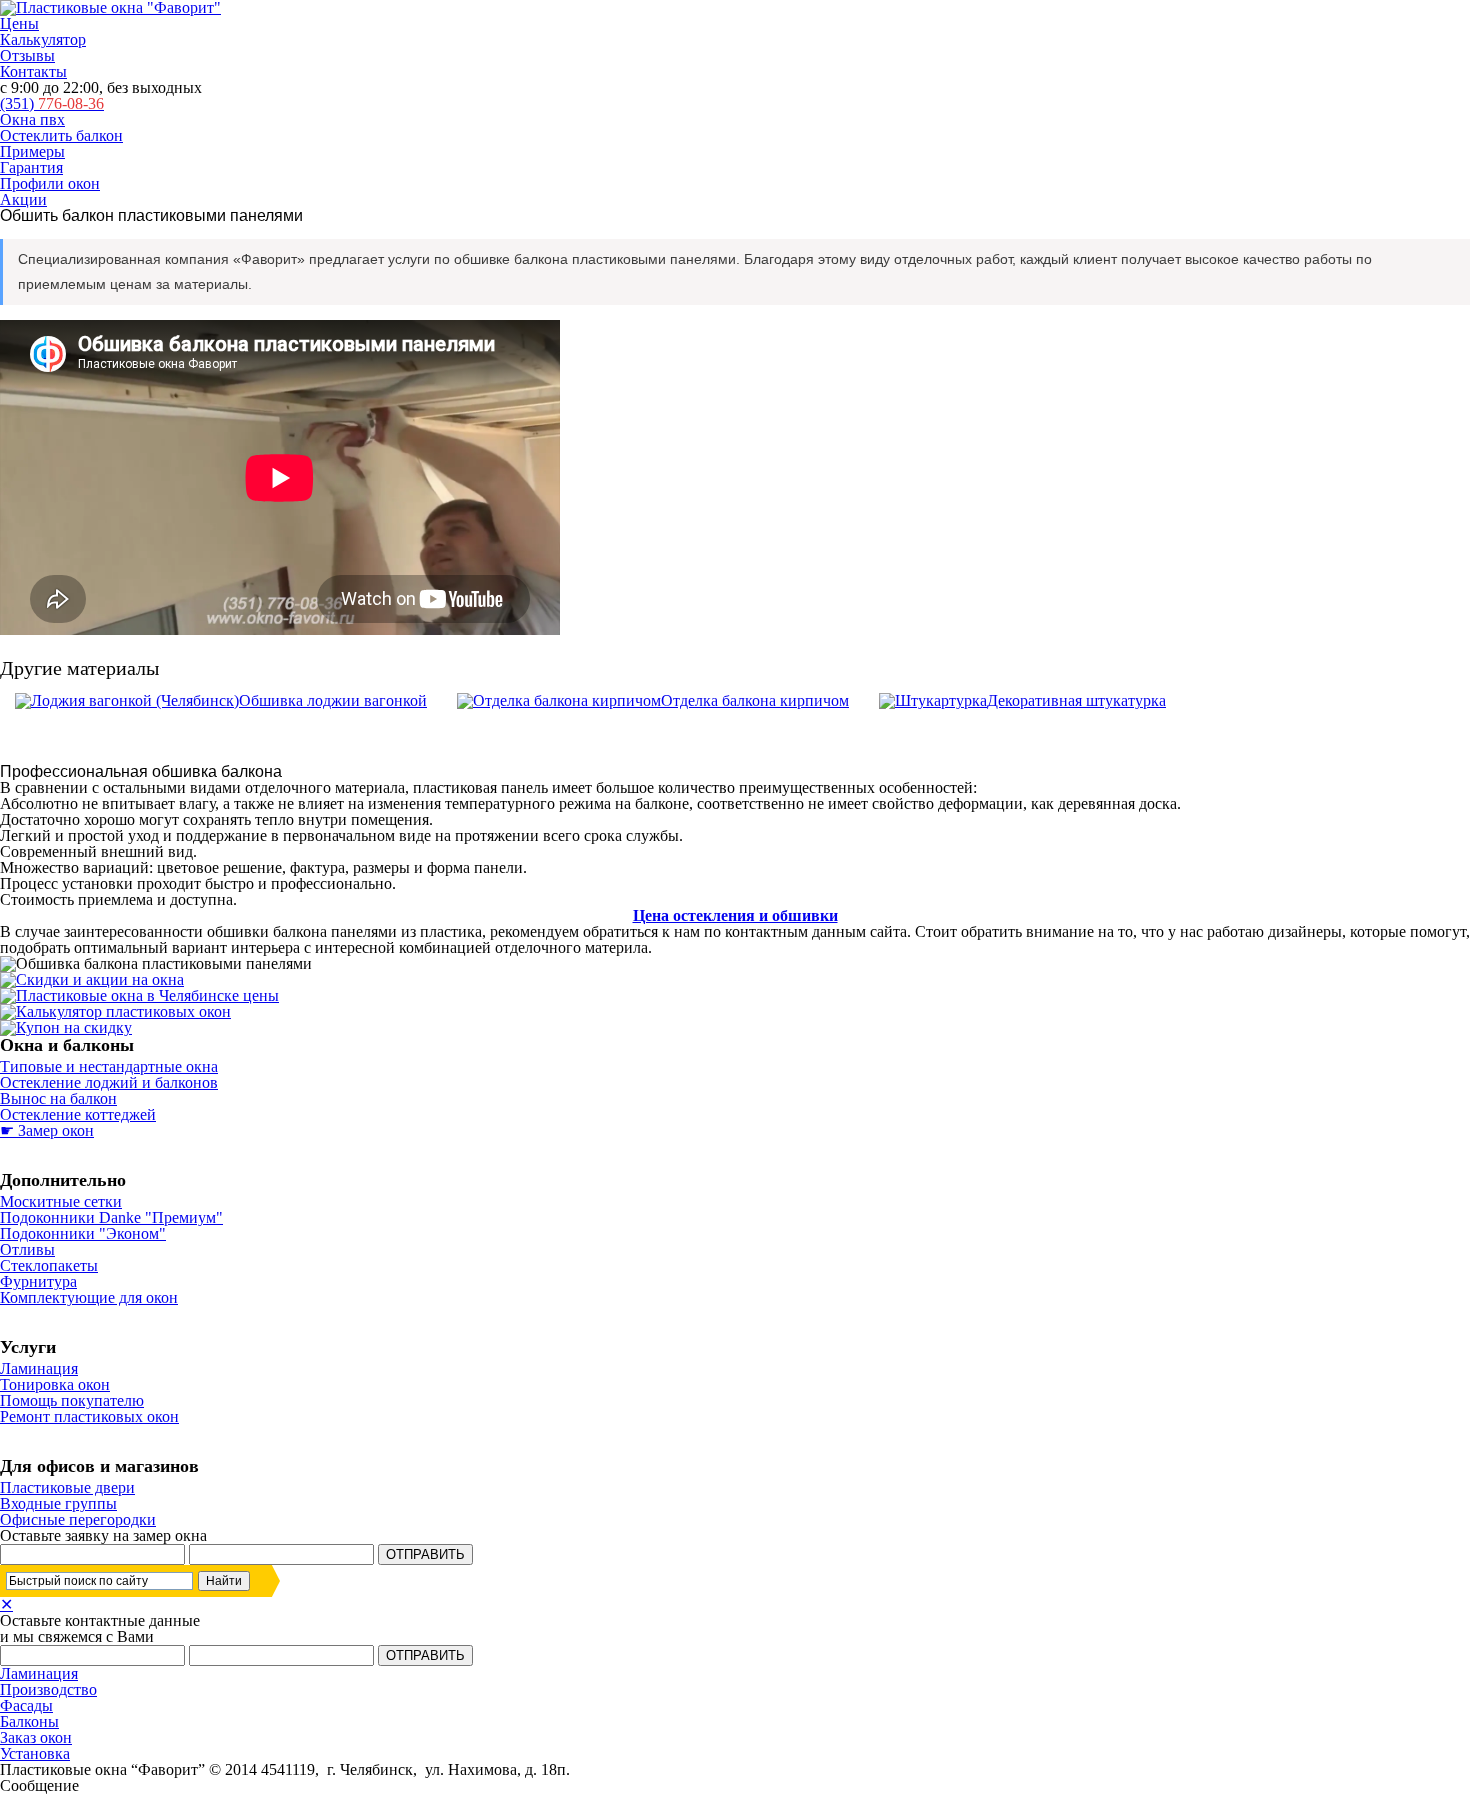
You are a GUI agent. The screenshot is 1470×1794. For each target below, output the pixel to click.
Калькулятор (43, 39)
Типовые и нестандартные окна (109, 1066)
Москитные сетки (61, 1201)
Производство (48, 1689)
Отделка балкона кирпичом (755, 700)
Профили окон (50, 183)
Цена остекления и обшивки (735, 915)
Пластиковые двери (67, 1487)
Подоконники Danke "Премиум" (111, 1217)
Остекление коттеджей (78, 1114)
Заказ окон (36, 1737)
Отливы (27, 1249)
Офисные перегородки (78, 1519)
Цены (19, 23)
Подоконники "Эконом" (83, 1233)
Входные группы (58, 1503)
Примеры (32, 151)
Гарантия (31, 167)
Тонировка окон (55, 1384)
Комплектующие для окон (89, 1297)
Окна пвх (32, 119)
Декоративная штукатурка (1076, 700)
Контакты (33, 71)
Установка (35, 1753)
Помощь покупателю (72, 1400)
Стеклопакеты (49, 1265)
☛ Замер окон (47, 1130)
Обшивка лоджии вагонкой (333, 700)
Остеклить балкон (61, 135)
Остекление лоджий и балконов (109, 1082)
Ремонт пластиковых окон (89, 1416)
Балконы (29, 1721)
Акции (23, 199)
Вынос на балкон (58, 1098)
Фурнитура (38, 1281)
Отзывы (27, 55)
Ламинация (39, 1368)
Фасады (26, 1705)
